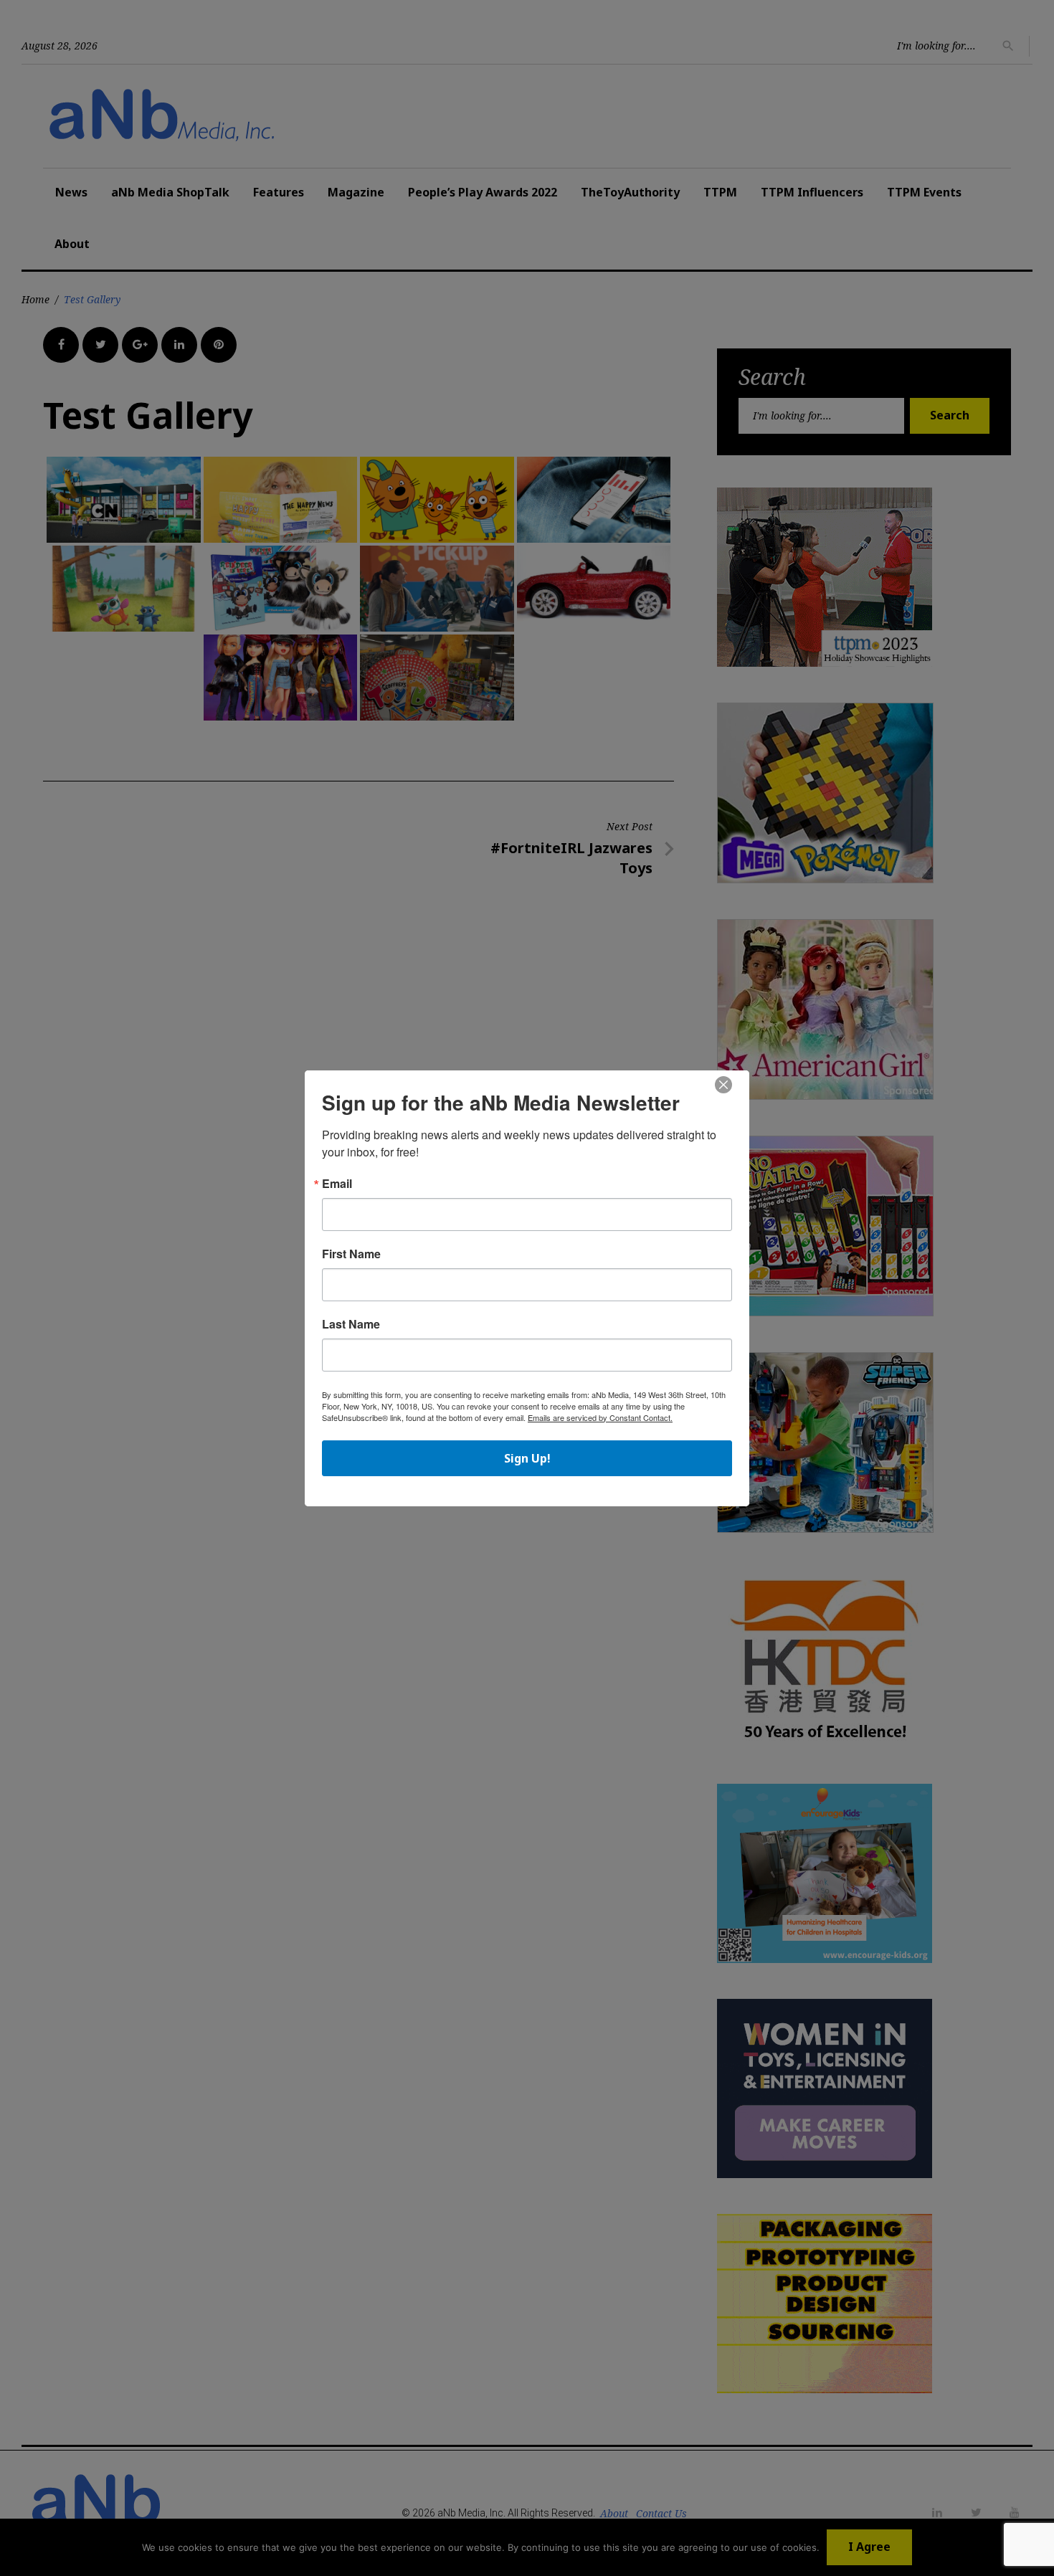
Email (337, 1184)
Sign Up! (527, 1458)
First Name (351, 1254)
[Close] (723, 1085)
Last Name (351, 1324)
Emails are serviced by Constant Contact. (600, 1417)
